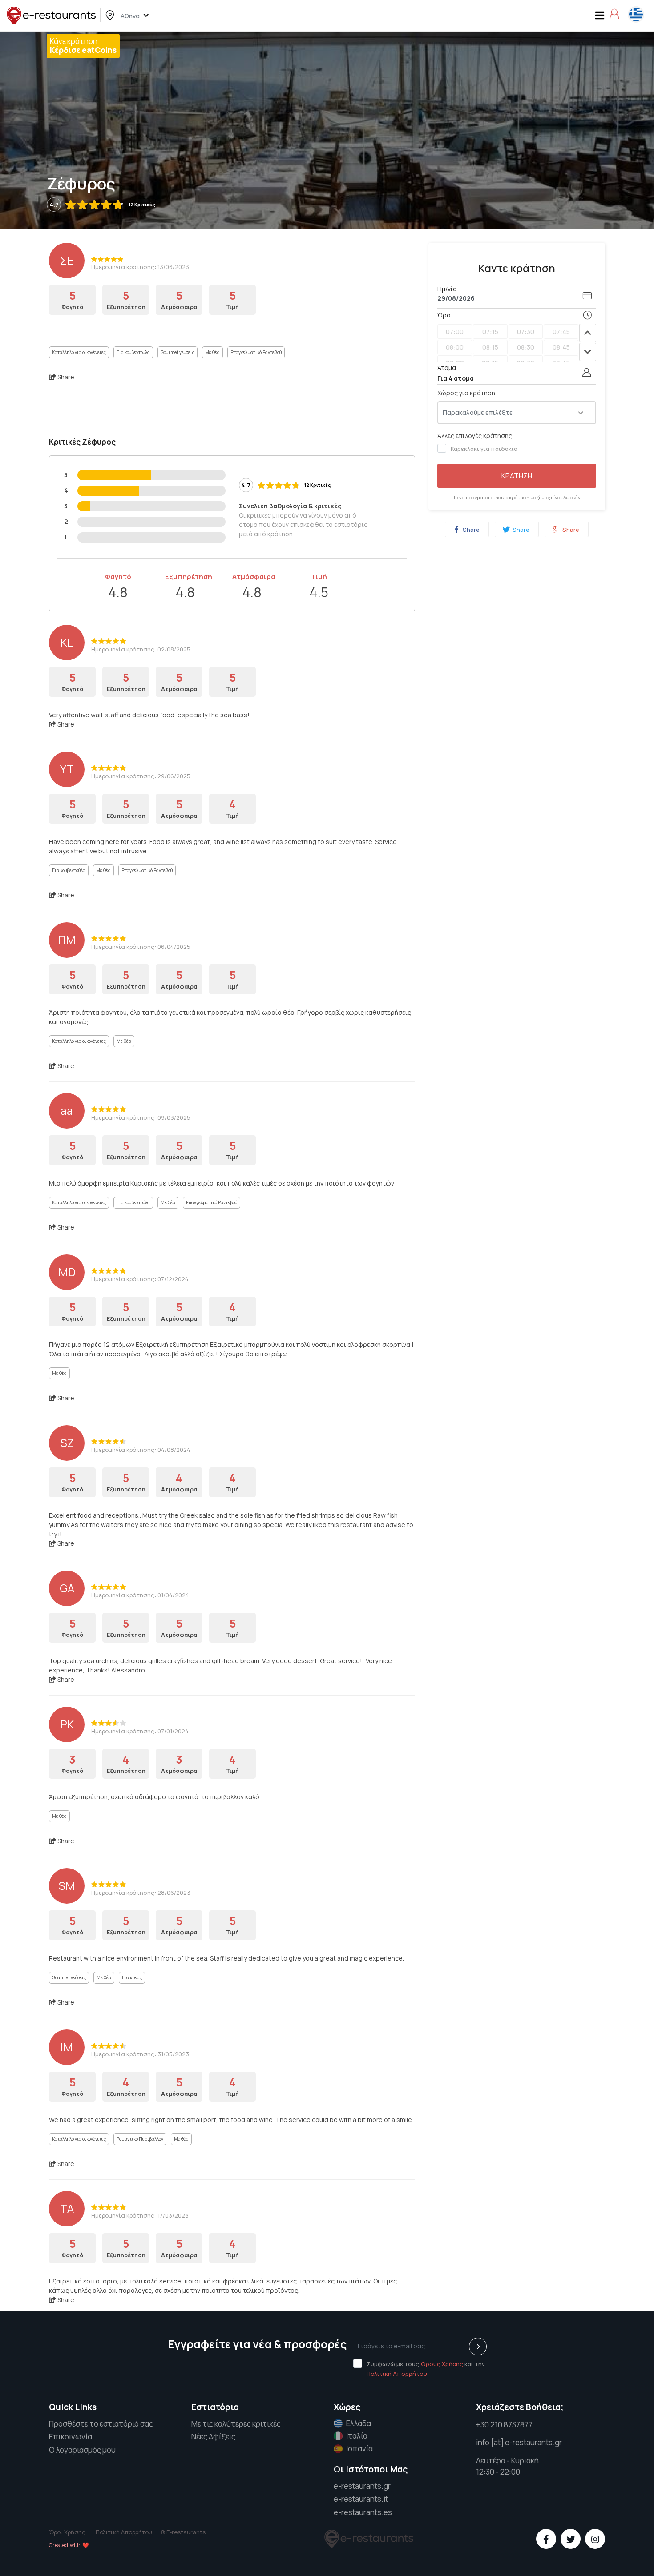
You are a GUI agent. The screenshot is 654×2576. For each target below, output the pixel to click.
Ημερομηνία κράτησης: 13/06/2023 (140, 267)
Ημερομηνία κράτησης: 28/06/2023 (141, 1893)
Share (470, 530)
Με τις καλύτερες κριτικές (236, 2424)
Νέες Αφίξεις (213, 2437)
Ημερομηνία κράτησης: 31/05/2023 (140, 2054)
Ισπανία (359, 2449)
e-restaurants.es (363, 2512)
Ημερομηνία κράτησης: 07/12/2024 (140, 1279)
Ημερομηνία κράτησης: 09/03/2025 (141, 1117)
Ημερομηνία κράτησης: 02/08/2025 (141, 649)
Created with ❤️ (69, 2545)
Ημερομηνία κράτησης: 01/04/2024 (140, 1595)
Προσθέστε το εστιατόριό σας (101, 2424)
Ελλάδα (359, 2423)
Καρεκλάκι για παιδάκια (484, 449)
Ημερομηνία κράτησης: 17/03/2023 (140, 2215)
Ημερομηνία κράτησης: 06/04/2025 (141, 947)
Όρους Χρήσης (442, 2364)
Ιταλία (357, 2436)
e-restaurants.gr (362, 2486)
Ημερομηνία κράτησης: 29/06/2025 (141, 776)
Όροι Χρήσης (67, 2532)
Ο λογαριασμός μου (82, 2450)
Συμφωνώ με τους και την (426, 2369)
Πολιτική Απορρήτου (397, 2374)
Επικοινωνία (71, 2437)
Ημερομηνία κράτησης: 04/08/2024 (141, 1450)
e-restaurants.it (361, 2499)
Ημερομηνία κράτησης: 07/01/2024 (140, 1731)
